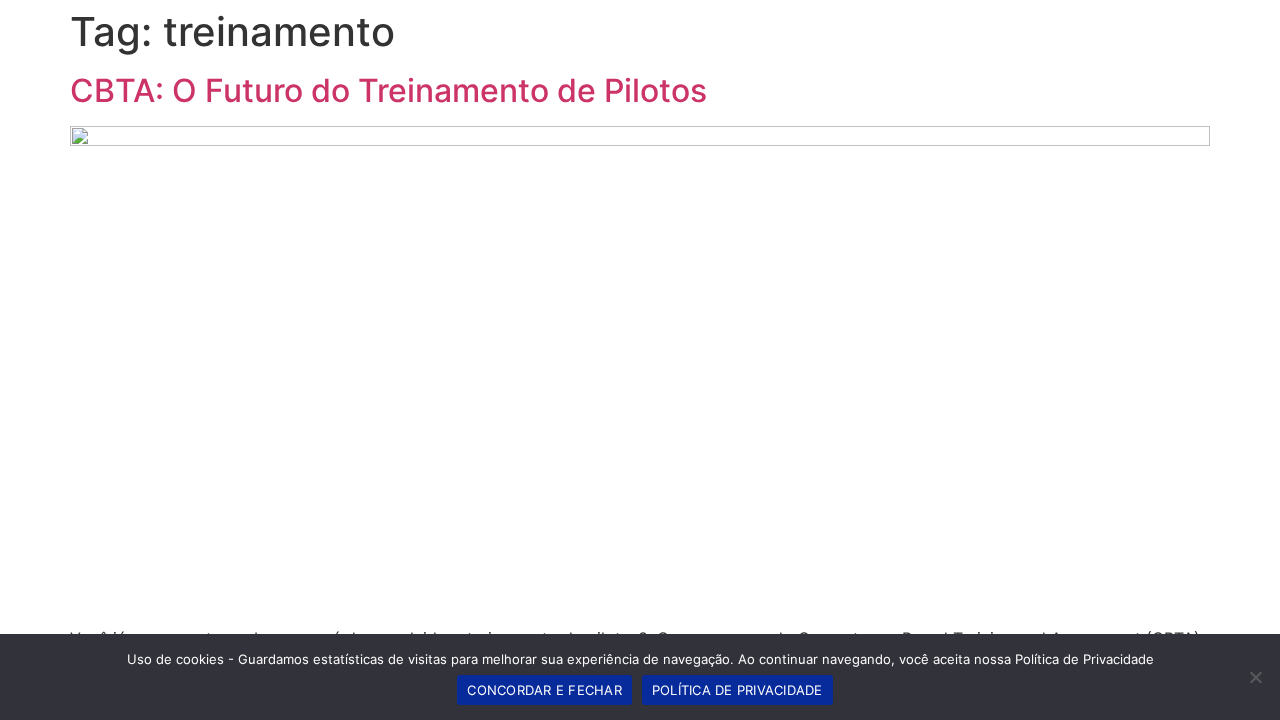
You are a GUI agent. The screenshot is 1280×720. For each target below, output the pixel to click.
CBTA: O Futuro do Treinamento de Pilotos (388, 90)
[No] (1255, 677)
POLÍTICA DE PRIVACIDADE (737, 690)
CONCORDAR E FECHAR (544, 690)
